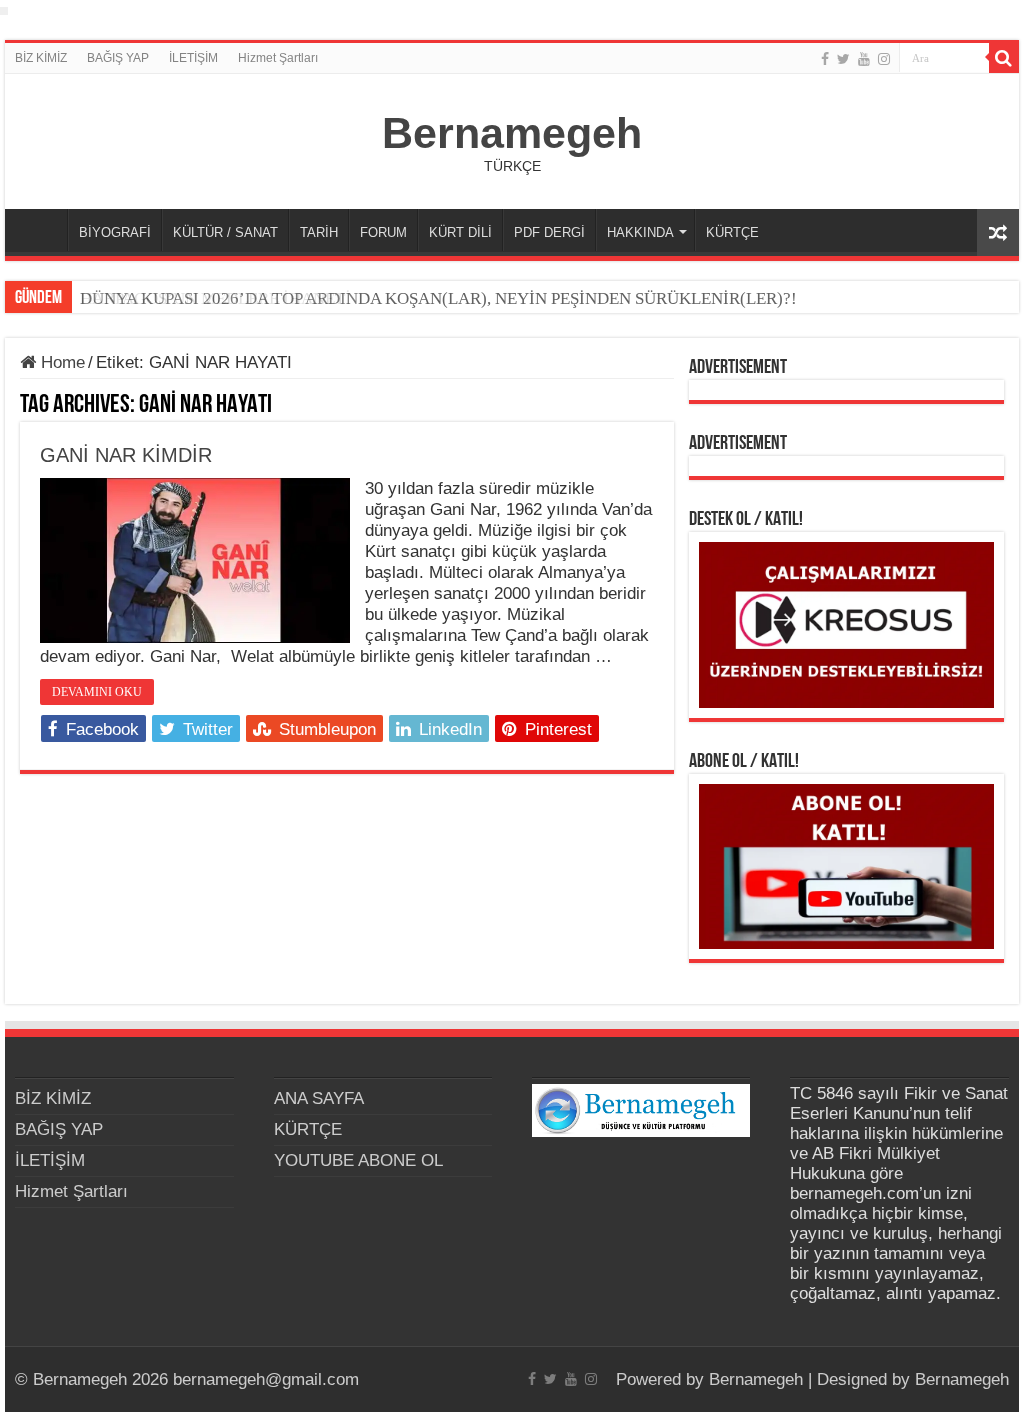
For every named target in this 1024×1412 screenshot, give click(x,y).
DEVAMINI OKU (97, 692)
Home (60, 362)
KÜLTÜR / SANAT (225, 232)
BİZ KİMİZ (41, 58)
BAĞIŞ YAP (118, 58)
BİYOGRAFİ (115, 232)
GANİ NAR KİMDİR (126, 455)
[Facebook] (825, 59)
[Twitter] (843, 59)
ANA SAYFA (41, 230)
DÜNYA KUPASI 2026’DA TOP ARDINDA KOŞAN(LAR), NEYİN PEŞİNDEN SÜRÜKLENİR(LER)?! (438, 298)
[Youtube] (864, 59)
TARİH (319, 232)
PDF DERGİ (549, 232)
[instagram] (884, 59)
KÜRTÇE (732, 232)
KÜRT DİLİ (460, 232)
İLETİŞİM (193, 58)
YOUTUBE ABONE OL (358, 1160)
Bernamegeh (512, 133)
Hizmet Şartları (278, 58)
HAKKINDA (640, 232)
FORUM (383, 232)
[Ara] (1004, 58)
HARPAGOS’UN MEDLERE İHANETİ (215, 298)
